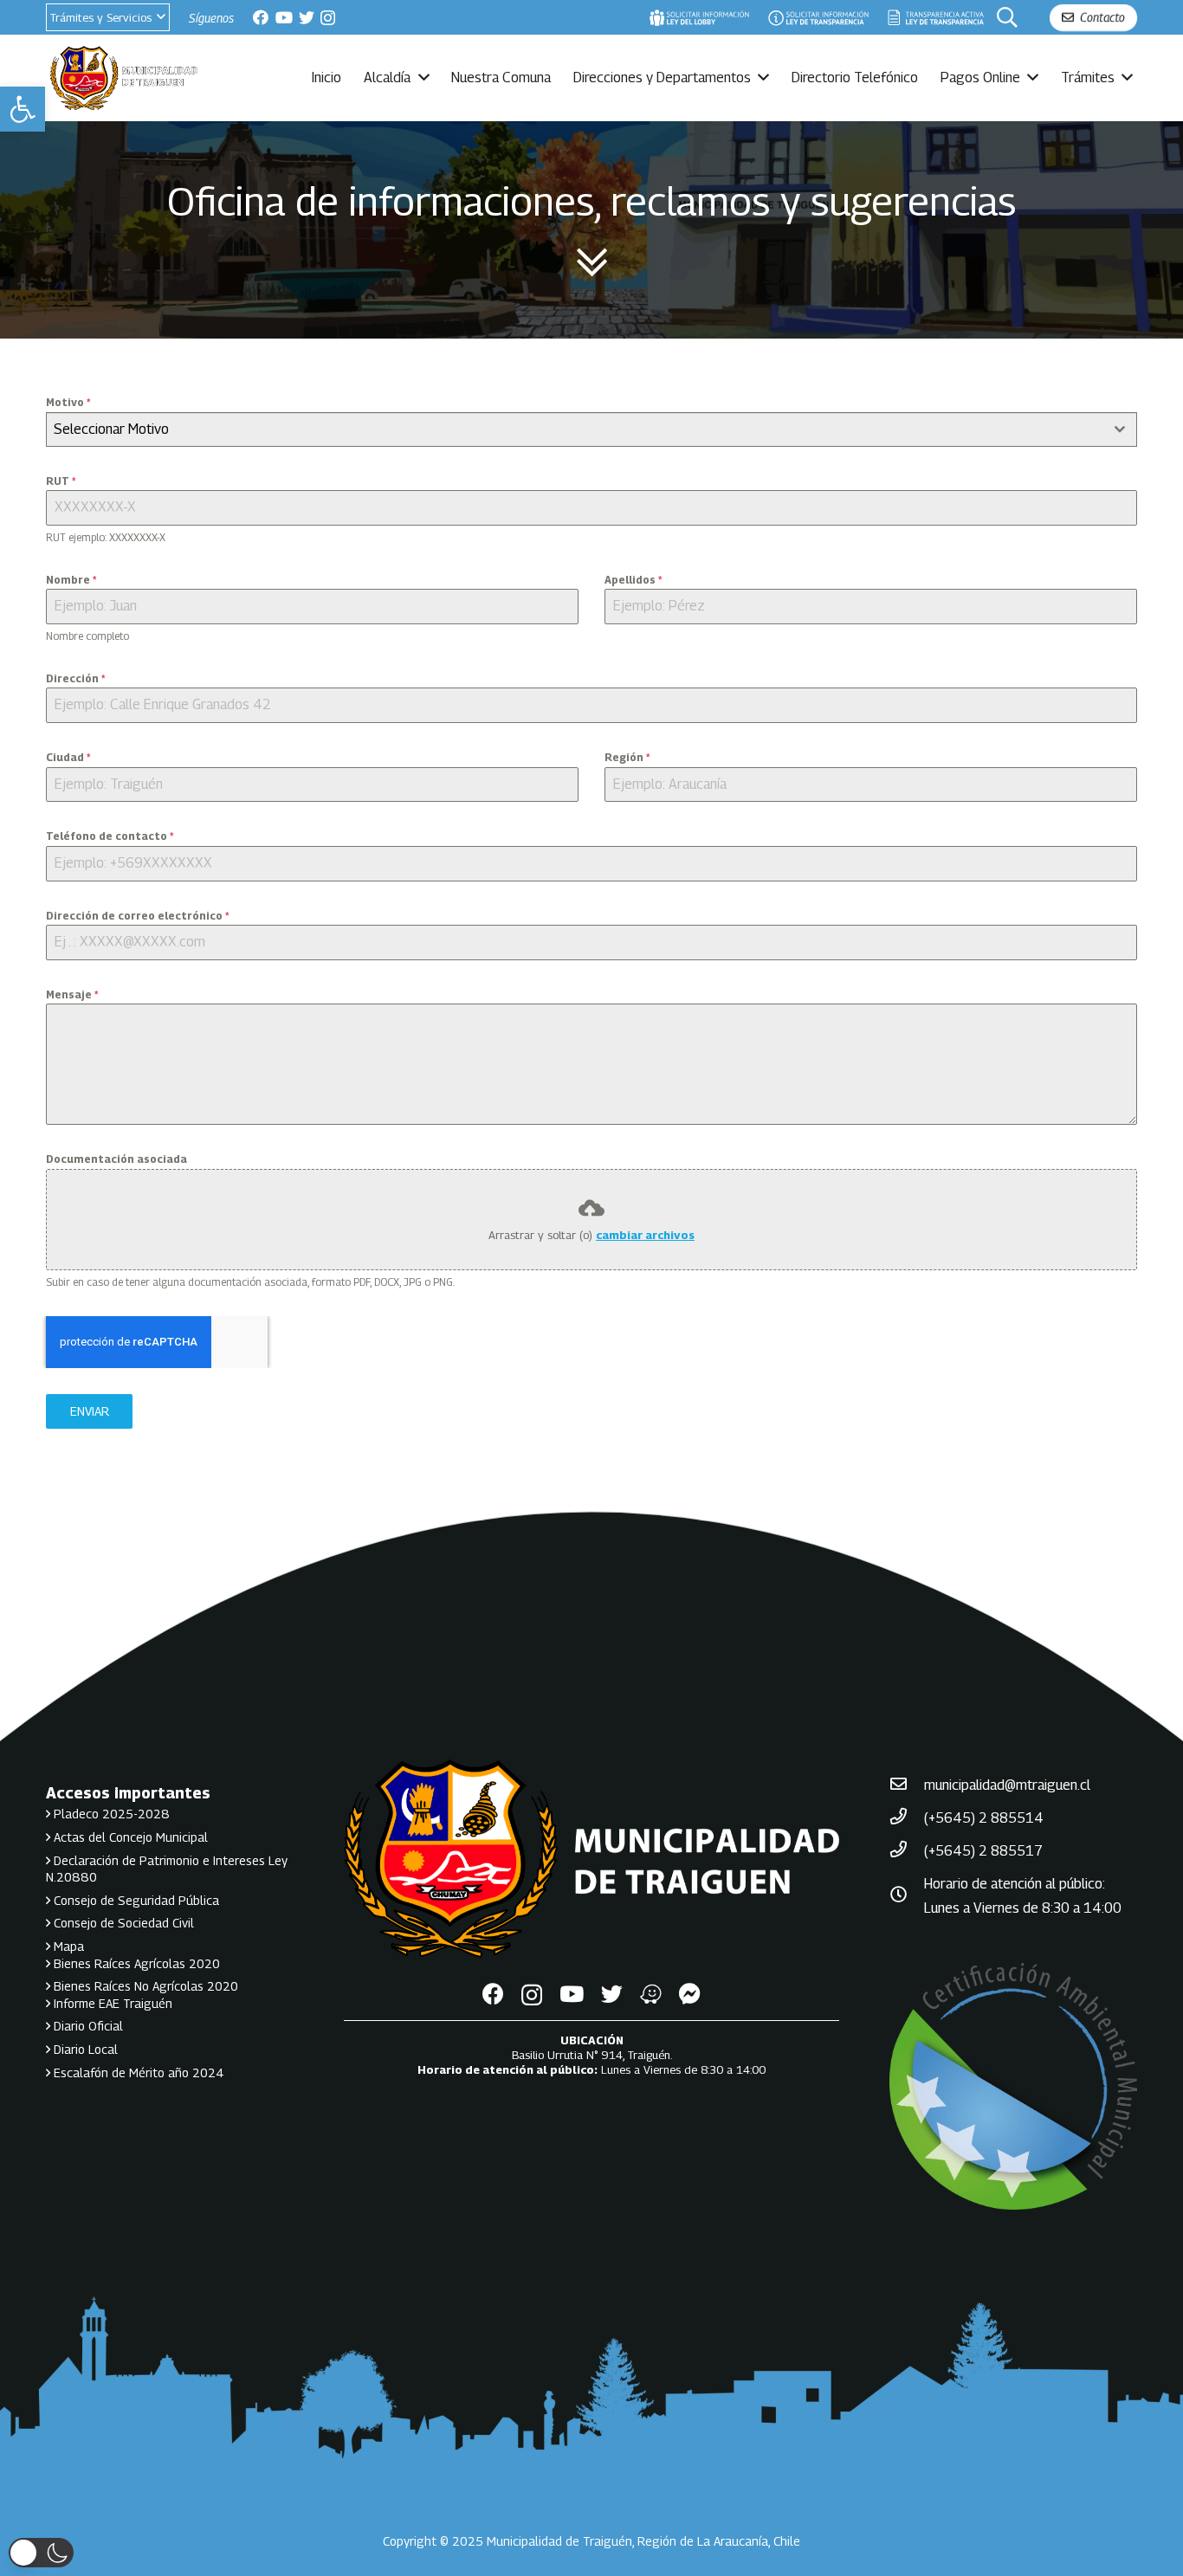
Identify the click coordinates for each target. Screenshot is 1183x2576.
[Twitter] (307, 17)
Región (627, 757)
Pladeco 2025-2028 (110, 1814)
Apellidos (633, 580)
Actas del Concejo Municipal (129, 1837)
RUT (61, 481)
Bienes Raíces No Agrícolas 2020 (144, 1986)
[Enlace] (699, 17)
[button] (23, 109)
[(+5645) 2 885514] (907, 1818)
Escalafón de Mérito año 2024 (137, 2072)
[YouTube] (284, 17)
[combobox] (591, 429)
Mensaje (72, 994)
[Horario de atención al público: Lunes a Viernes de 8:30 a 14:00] (907, 1896)
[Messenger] (690, 1994)
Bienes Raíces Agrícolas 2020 (135, 1963)
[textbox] (575, 429)
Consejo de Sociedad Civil (122, 1923)
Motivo (68, 402)
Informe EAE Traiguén (111, 2003)
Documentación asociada (116, 1159)
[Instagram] (328, 18)
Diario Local (84, 2049)
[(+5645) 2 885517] (907, 1851)
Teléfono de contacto (110, 836)
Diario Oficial (87, 2026)
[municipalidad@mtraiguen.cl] (907, 1785)
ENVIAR (90, 1411)
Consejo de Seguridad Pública (135, 1900)
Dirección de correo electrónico (137, 916)
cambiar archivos (645, 1235)
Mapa (67, 1946)
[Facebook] (261, 17)
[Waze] (651, 1994)
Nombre (71, 580)
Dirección (75, 678)
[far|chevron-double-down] (591, 264)
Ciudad (68, 757)
